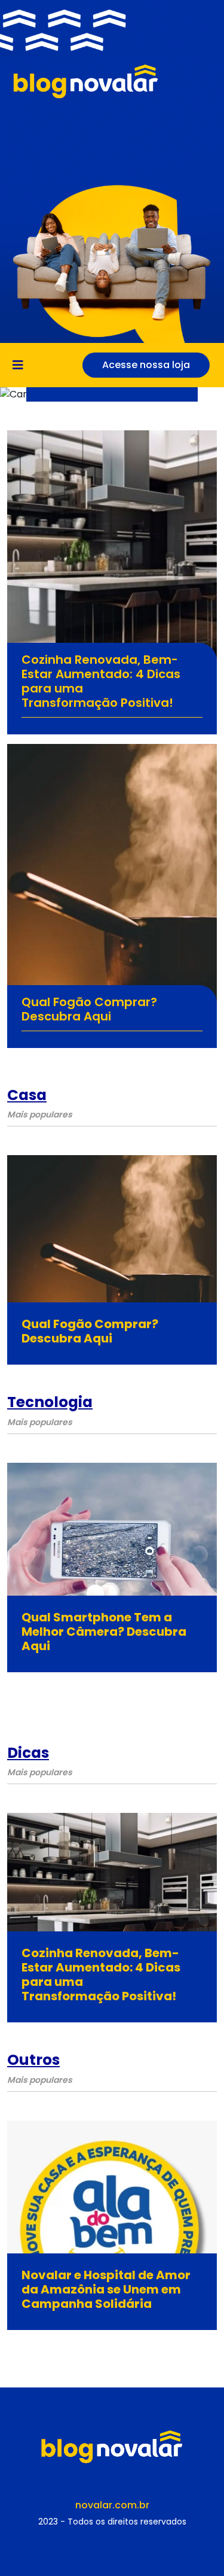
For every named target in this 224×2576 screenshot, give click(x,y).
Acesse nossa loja (146, 365)
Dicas (28, 1753)
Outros (33, 2060)
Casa (27, 1095)
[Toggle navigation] (22, 365)
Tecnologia (50, 1402)
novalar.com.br (112, 2505)
